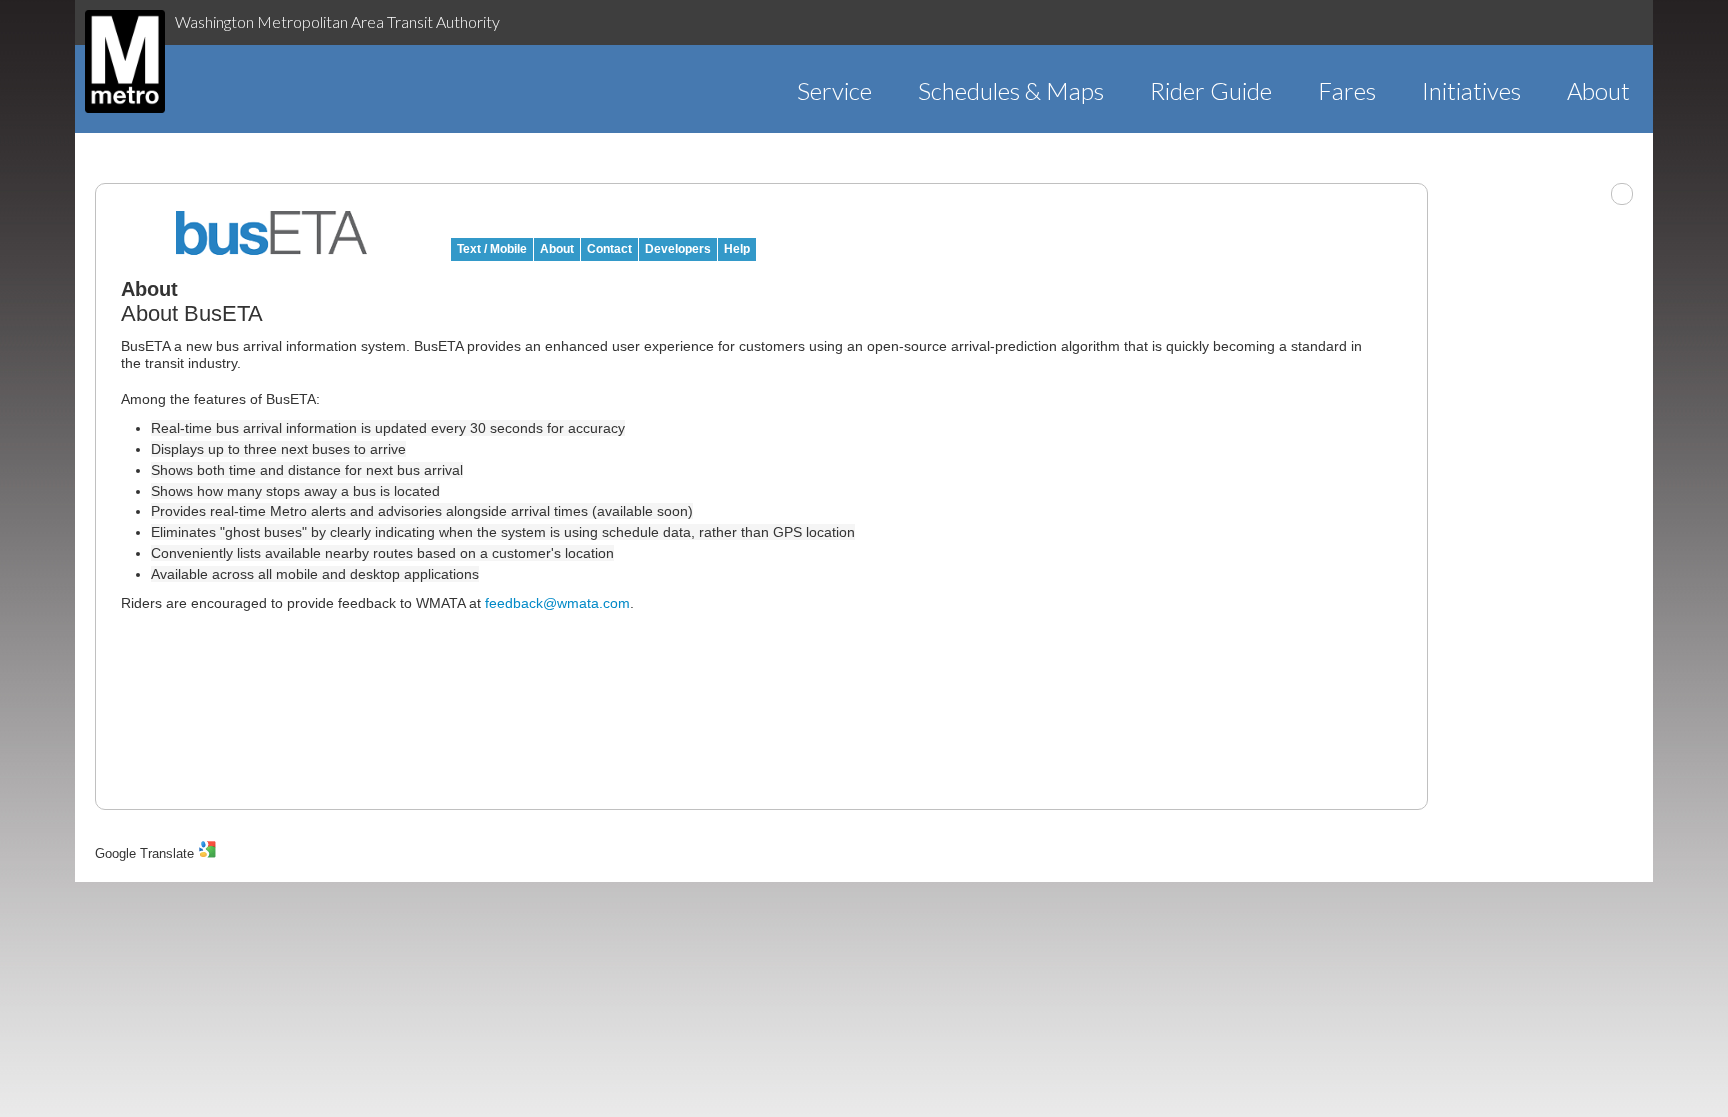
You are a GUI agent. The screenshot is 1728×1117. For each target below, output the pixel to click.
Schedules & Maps (1011, 90)
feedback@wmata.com (557, 603)
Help (737, 249)
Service (834, 90)
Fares (1347, 90)
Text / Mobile (492, 249)
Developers (678, 249)
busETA (272, 233)
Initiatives (1471, 90)
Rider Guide (1211, 90)
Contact (609, 249)
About (1598, 90)
